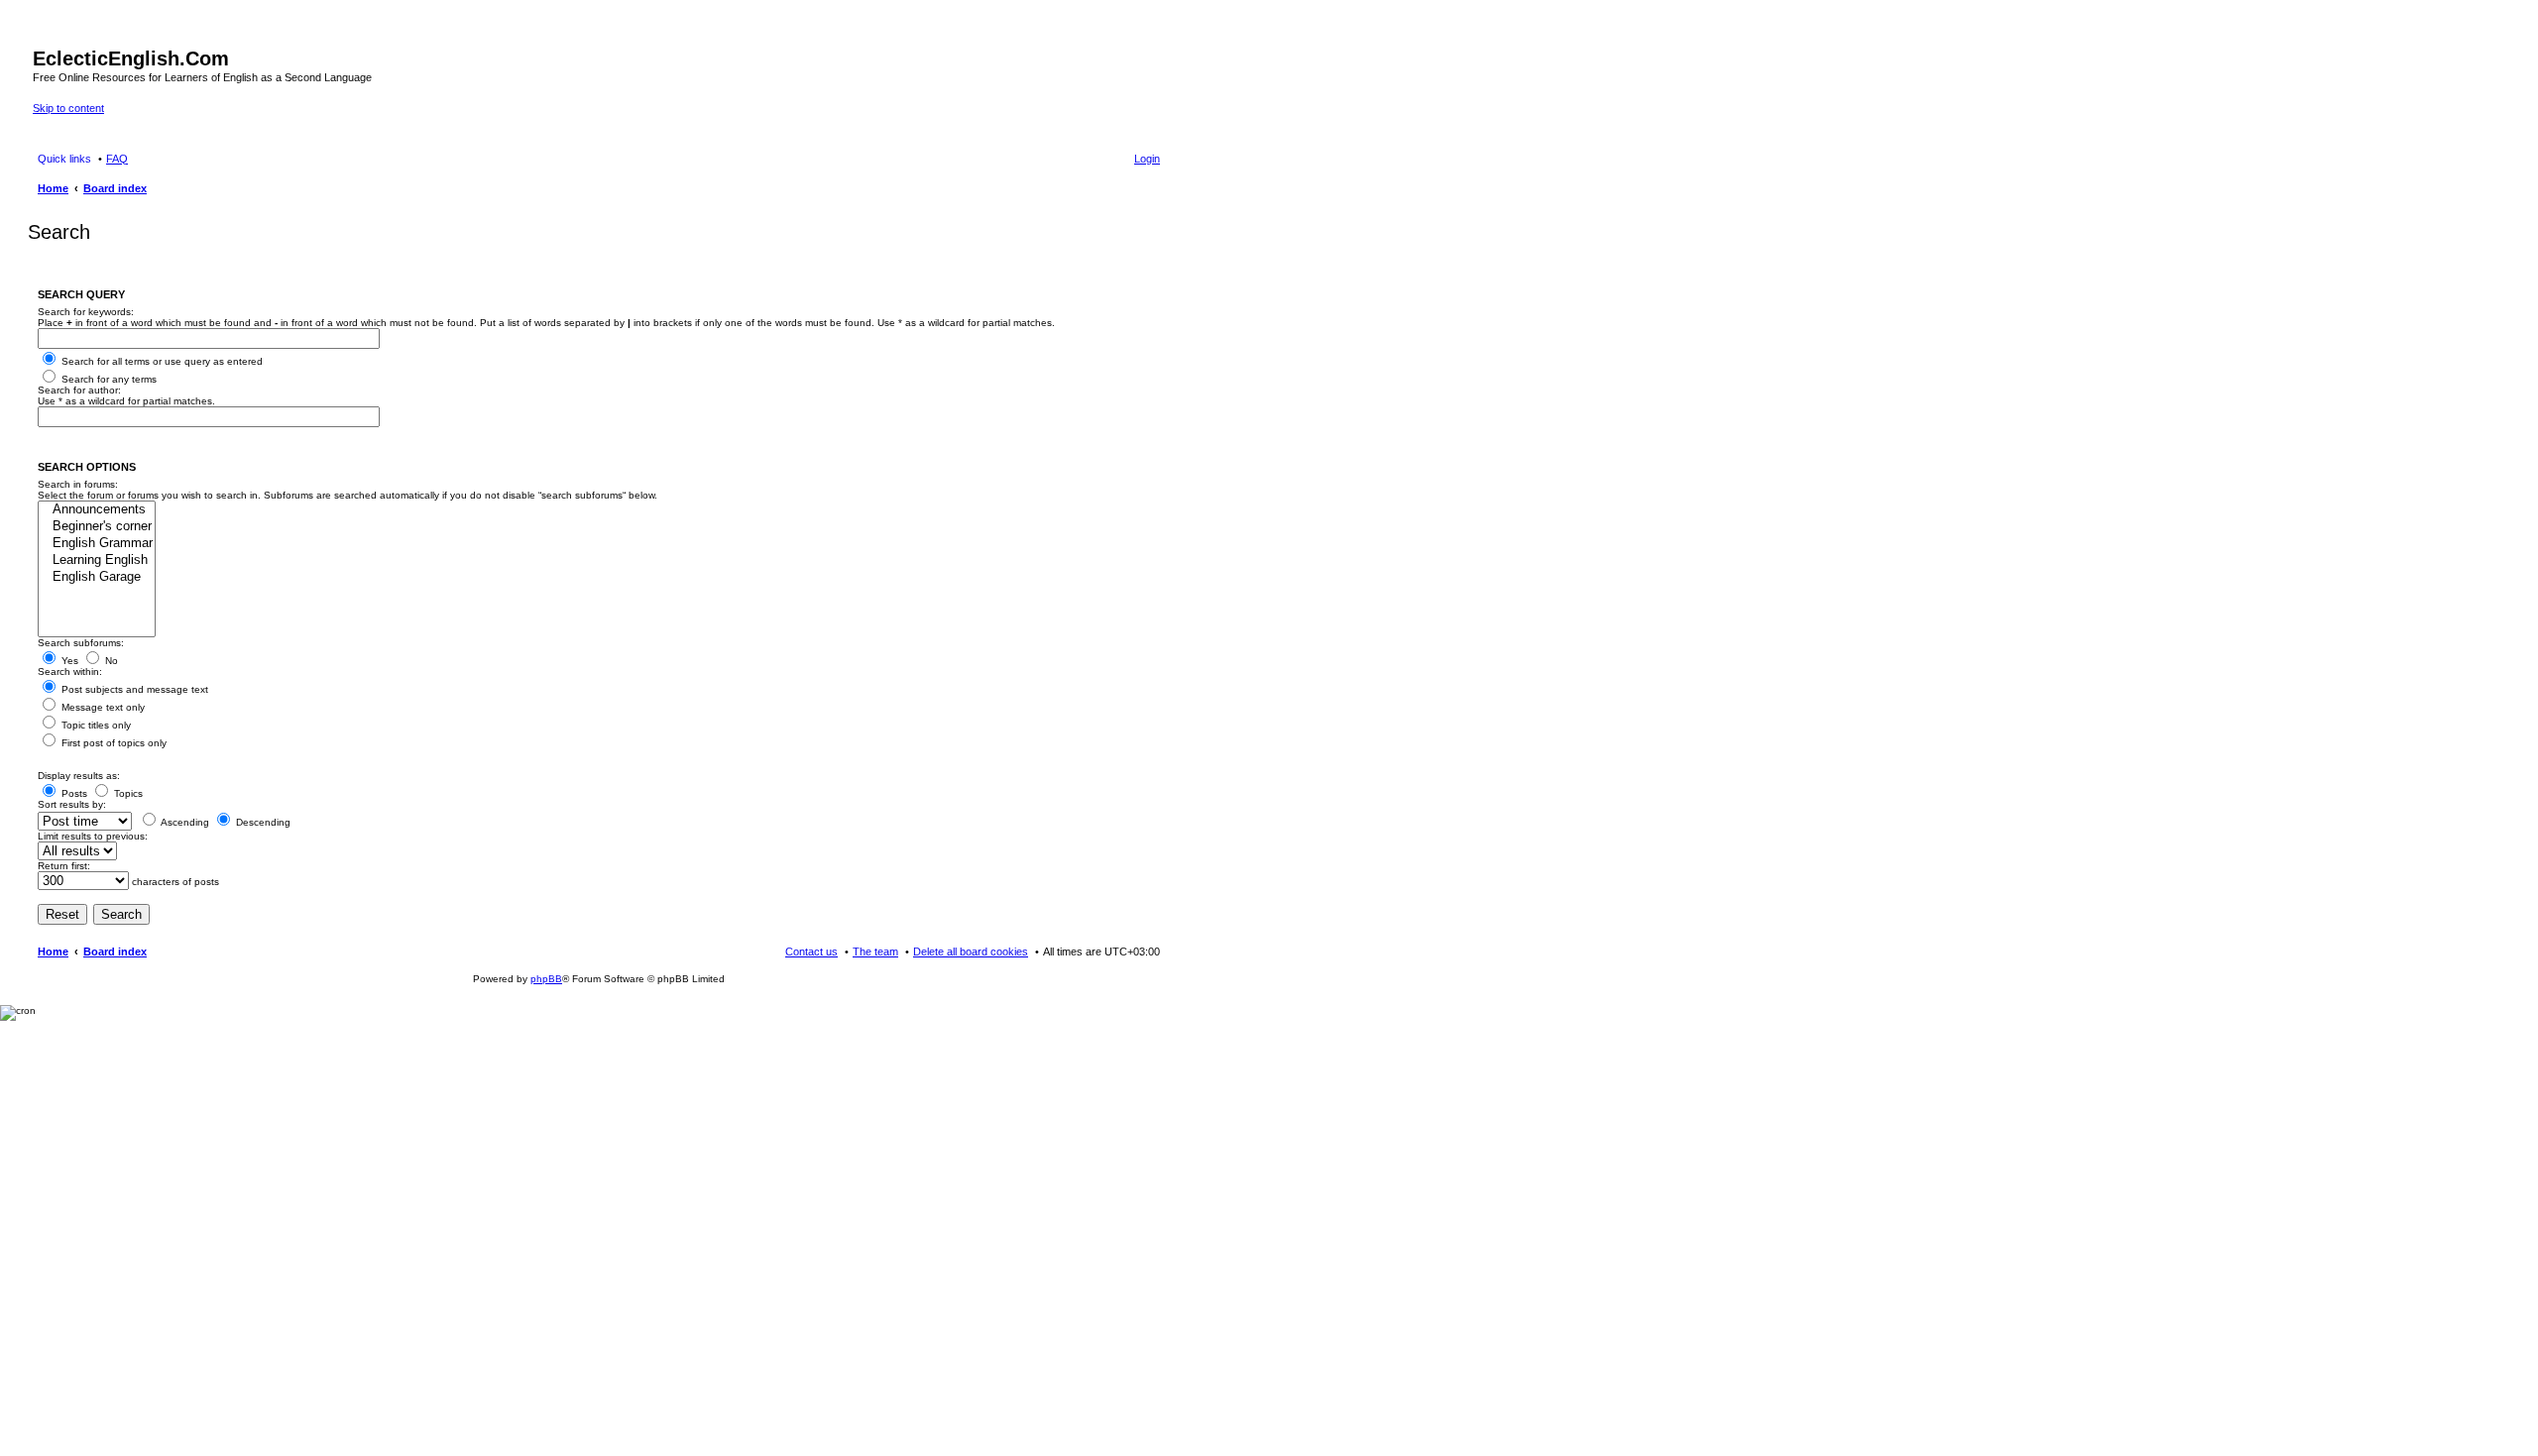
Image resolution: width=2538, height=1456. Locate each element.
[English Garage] (97, 577)
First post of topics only (113, 743)
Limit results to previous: (93, 836)
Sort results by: (72, 804)
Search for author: (79, 390)
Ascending (184, 822)
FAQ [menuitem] (117, 159)
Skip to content (68, 108)
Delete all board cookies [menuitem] (971, 952)
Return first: (64, 866)
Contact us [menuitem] (811, 952)
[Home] (44, 38)
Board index (115, 952)
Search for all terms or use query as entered (161, 361)
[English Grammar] (97, 544)
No (110, 661)
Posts (73, 793)
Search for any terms (108, 379)
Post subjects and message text (133, 689)
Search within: (70, 672)
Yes (68, 661)
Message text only (102, 707)
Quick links (64, 159)
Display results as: (79, 776)
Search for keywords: (86, 312)
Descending (262, 822)
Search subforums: (81, 643)
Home (53, 952)
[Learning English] (97, 560)
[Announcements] (97, 510)
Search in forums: (78, 484)
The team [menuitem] (875, 952)
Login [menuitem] (1147, 159)
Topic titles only (95, 725)
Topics (127, 793)
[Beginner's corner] (97, 527)
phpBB (546, 979)
